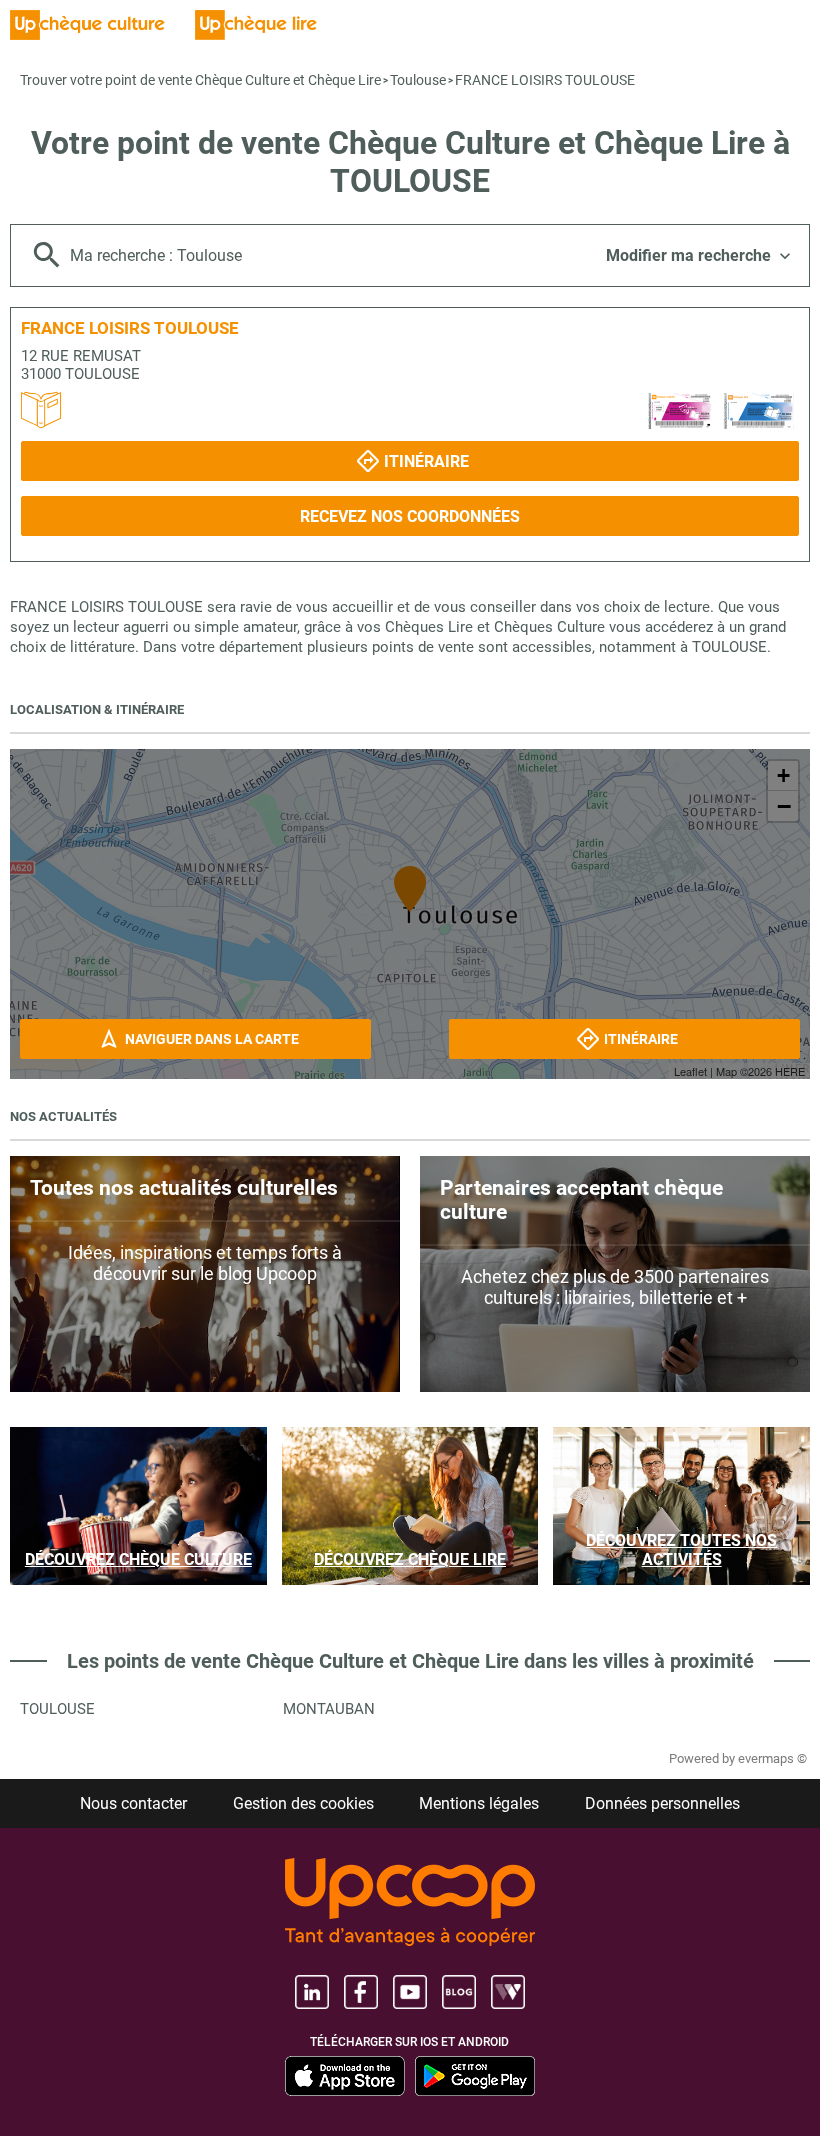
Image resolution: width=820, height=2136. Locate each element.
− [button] (784, 806)
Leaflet (690, 1071)
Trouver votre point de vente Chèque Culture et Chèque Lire (200, 80)
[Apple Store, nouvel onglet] (345, 2076)
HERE (790, 1071)
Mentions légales (479, 1803)
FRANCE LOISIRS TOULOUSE (545, 80)
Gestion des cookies (303, 1803)
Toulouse (418, 80)
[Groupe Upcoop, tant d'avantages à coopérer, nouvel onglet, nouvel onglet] (410, 1903)
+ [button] (783, 775)
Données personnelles (662, 1803)
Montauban (329, 1709)
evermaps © (772, 1758)
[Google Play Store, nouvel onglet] (475, 2076)
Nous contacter (133, 1803)
